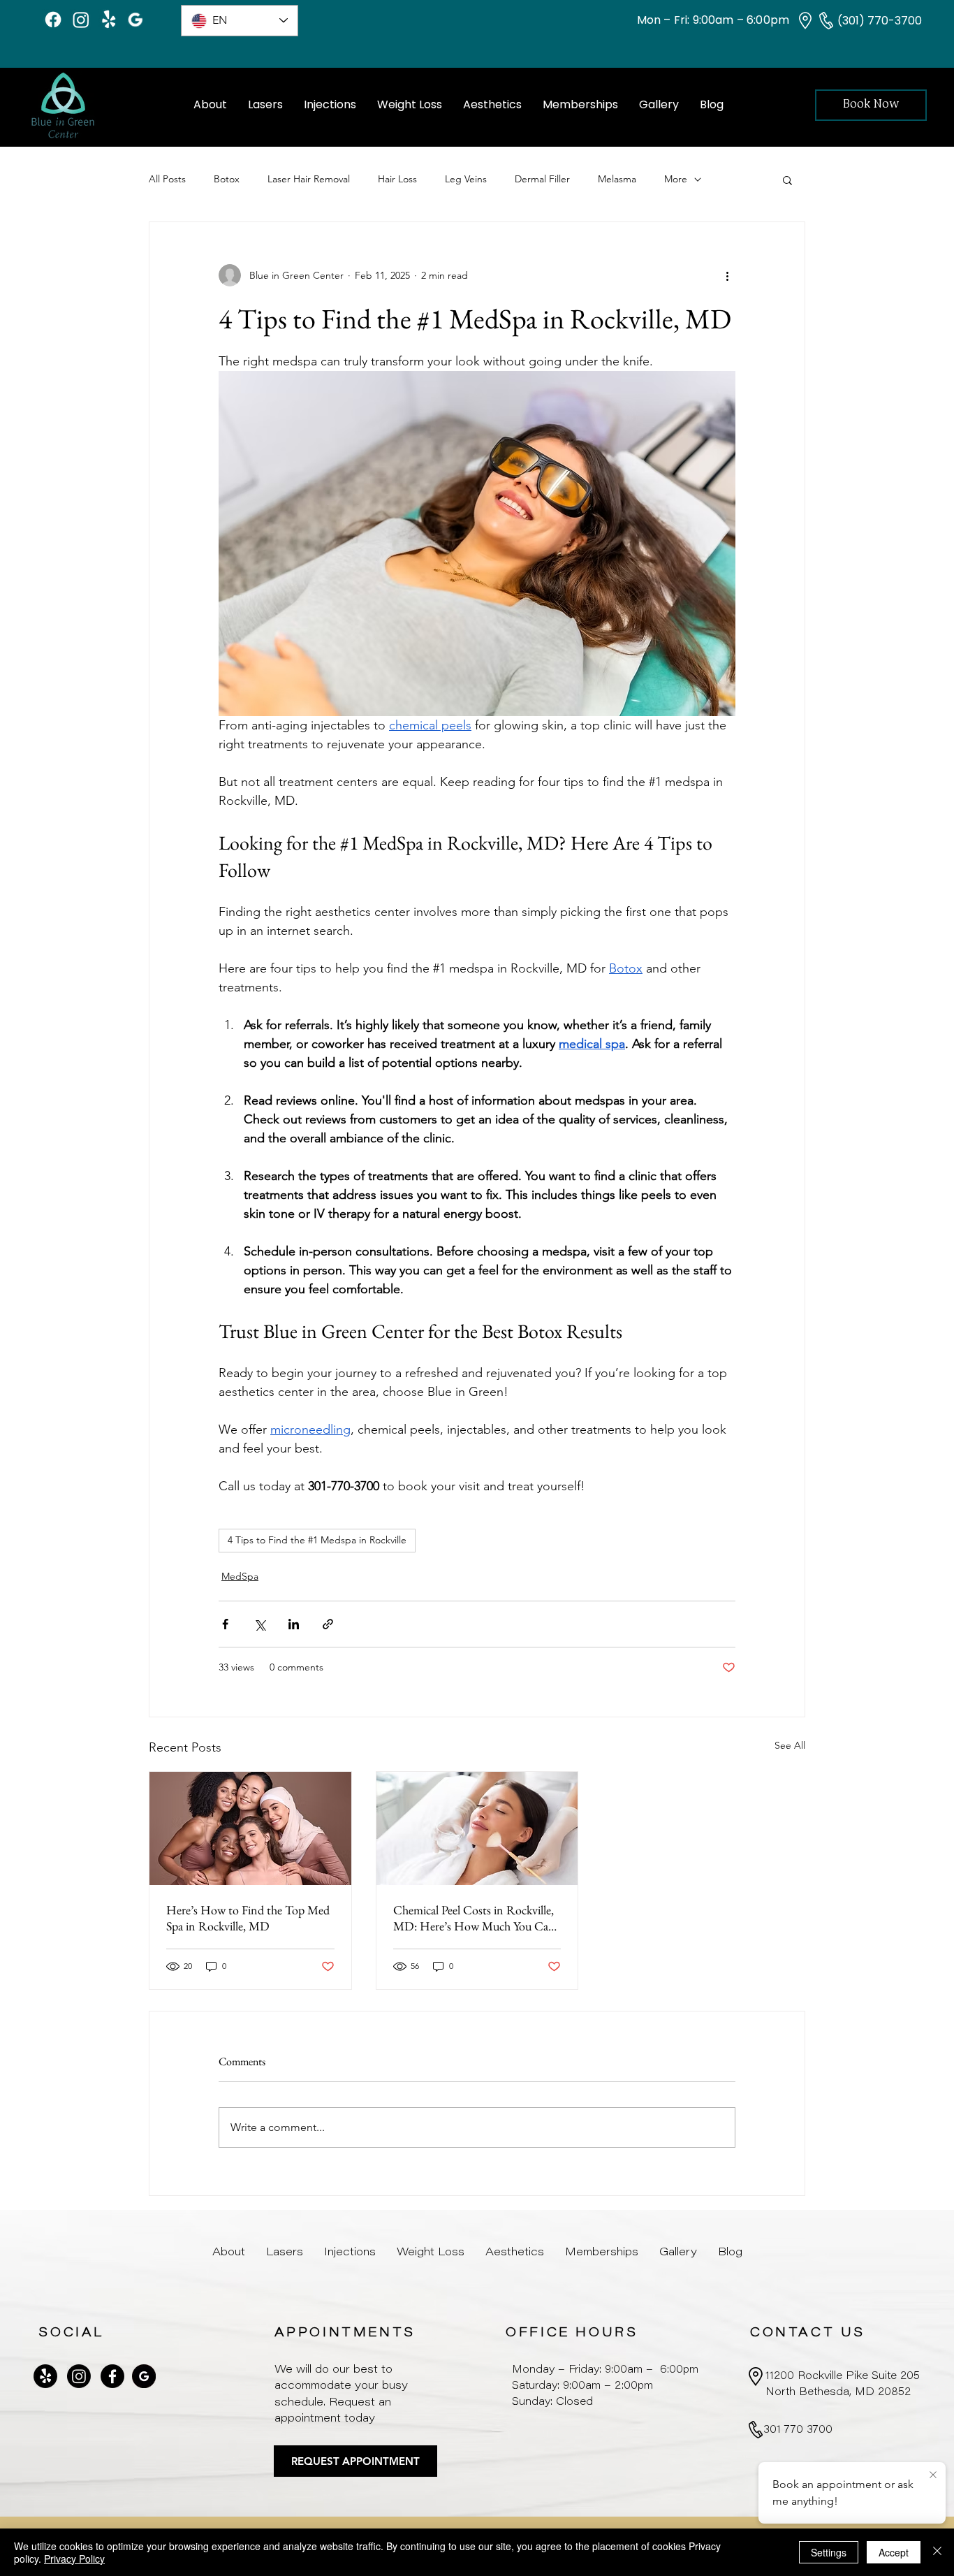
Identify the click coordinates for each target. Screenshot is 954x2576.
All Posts (167, 179)
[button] (787, 180)
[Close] (937, 2552)
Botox (227, 179)
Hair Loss (397, 179)
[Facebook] (53, 20)
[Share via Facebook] (225, 1624)
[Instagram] (81, 20)
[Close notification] (933, 2475)
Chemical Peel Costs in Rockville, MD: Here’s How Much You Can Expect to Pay (474, 1918)
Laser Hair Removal (309, 179)
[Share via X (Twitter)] (259, 1624)
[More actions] (727, 275)
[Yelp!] (109, 20)
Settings (829, 2552)
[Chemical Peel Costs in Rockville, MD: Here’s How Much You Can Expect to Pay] (477, 1828)
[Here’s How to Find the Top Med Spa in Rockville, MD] (250, 1828)
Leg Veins (466, 179)
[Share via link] (328, 1624)
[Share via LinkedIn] (294, 1624)
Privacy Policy (74, 2559)
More (676, 179)
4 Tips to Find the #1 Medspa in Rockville (317, 1540)
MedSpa (240, 1576)
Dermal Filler (542, 179)
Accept (894, 2552)
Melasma (617, 179)
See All (790, 1745)
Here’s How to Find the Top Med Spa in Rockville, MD (248, 1918)
